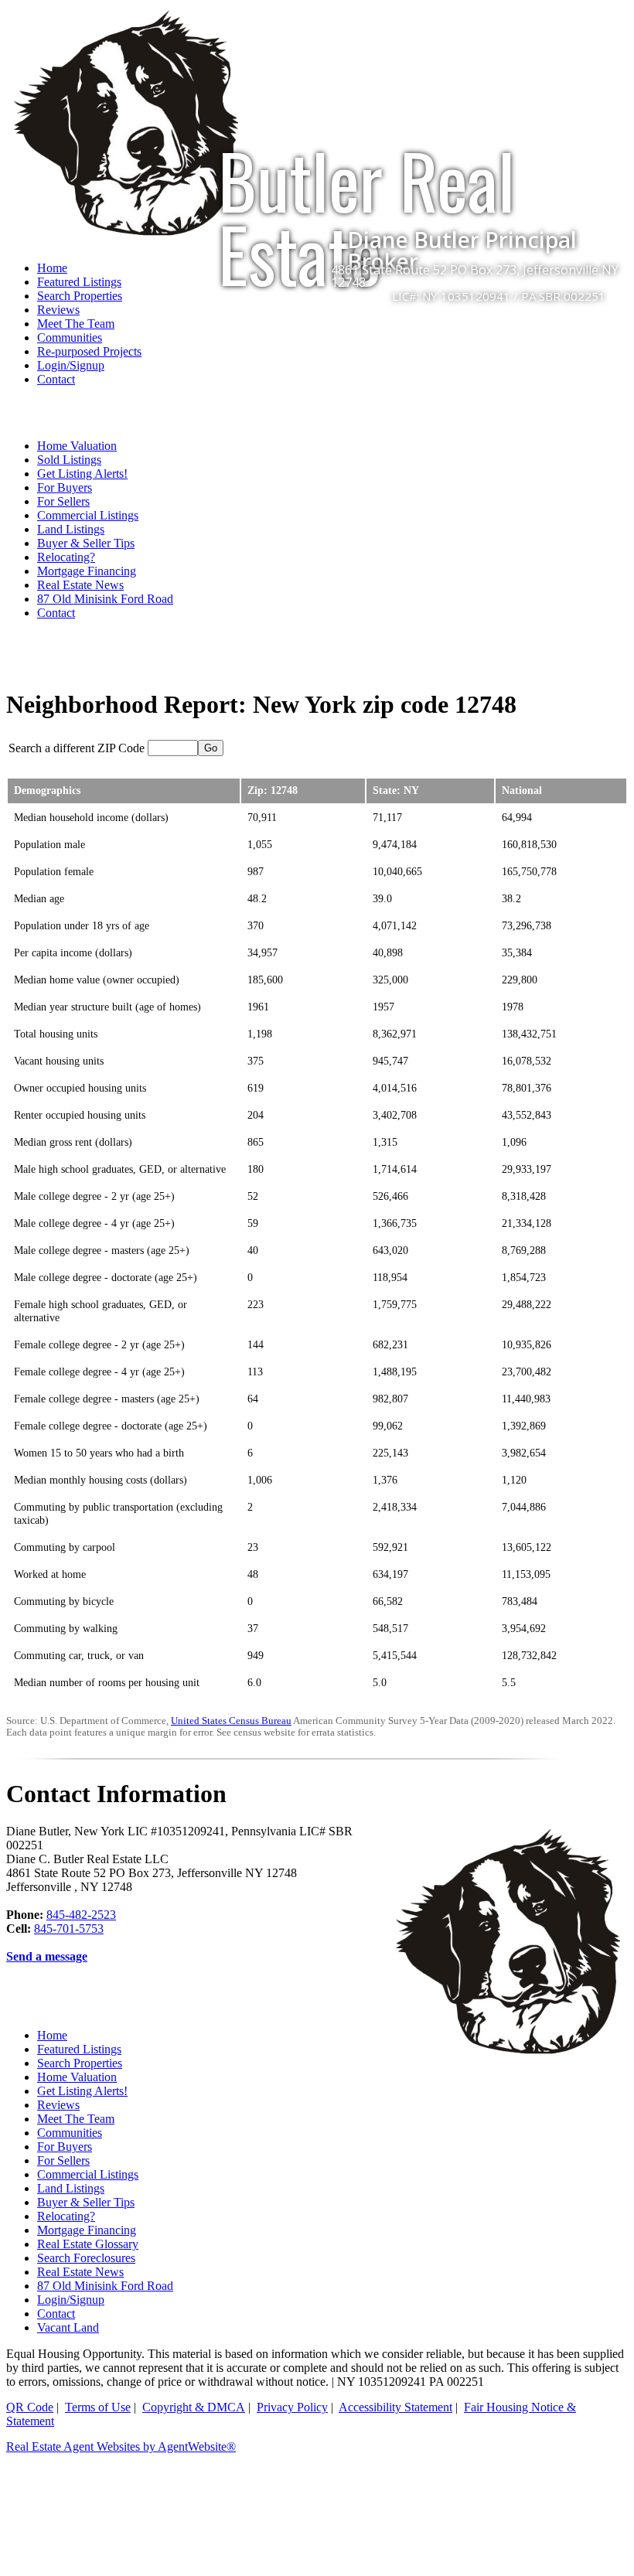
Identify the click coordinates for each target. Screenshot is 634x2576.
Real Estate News (80, 585)
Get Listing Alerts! (82, 474)
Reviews (58, 310)
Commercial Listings (88, 515)
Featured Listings (79, 2049)
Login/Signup (71, 365)
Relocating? (66, 557)
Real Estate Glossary (88, 2244)
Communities (70, 337)
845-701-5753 (69, 1929)
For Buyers (65, 487)
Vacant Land (68, 2327)
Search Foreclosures (86, 2258)
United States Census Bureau (231, 1721)
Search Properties (80, 2063)
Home (52, 2035)
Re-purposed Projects (89, 351)
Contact (56, 379)
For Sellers (63, 501)
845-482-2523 (81, 1915)
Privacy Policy (292, 2407)
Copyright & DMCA (194, 2407)
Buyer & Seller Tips (86, 543)
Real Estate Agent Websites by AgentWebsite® (121, 2447)
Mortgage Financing (87, 571)
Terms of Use (98, 2407)
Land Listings (71, 529)
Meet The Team (76, 324)
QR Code (30, 2407)
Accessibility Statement (395, 2407)
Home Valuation (77, 446)
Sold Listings (69, 460)
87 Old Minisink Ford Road (105, 599)
